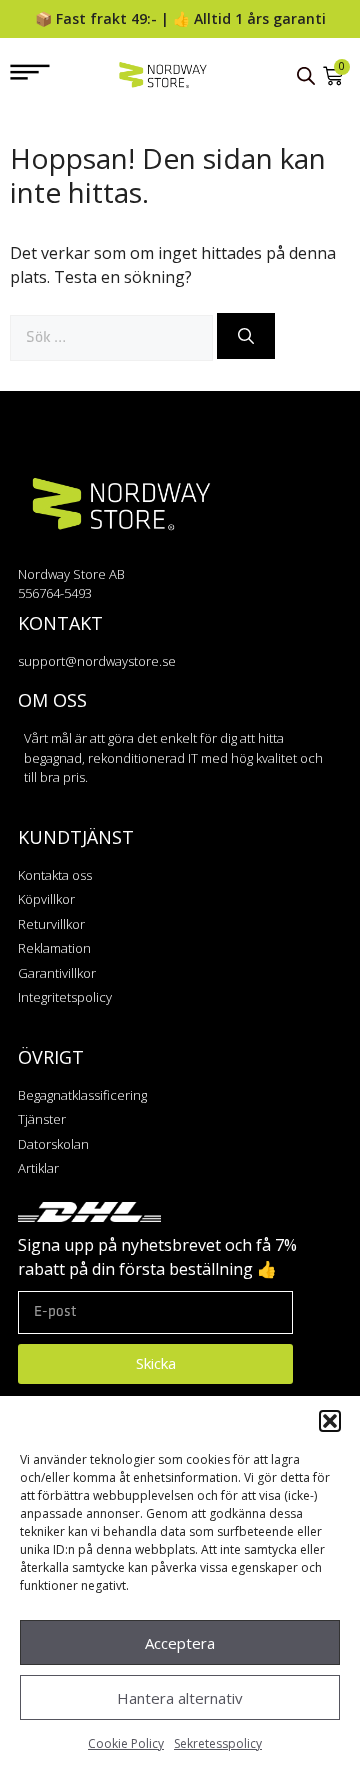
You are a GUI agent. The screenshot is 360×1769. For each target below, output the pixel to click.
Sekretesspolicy (218, 1743)
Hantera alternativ (180, 1698)
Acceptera (180, 1643)
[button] (330, 1421)
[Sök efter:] (113, 336)
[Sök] (246, 336)
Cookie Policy (126, 1743)
